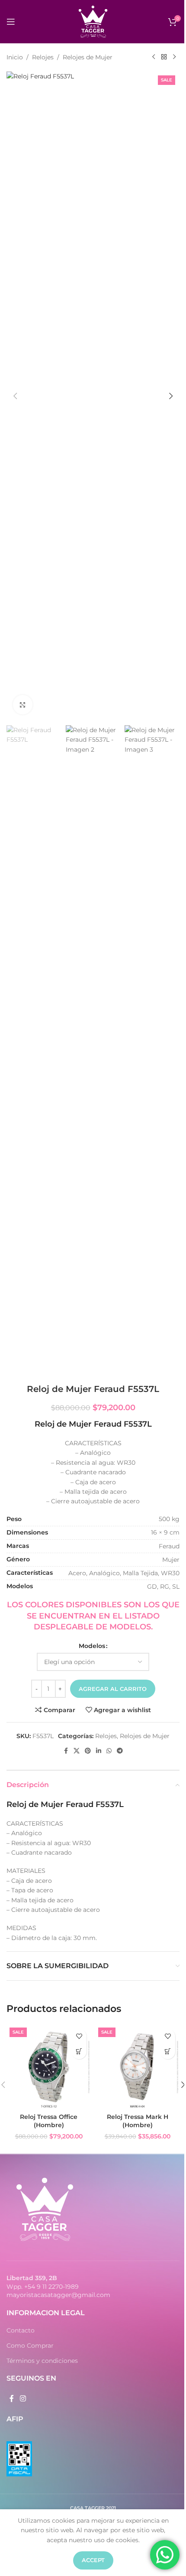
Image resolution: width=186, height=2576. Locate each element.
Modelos (92, 1646)
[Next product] (174, 57)
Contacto (21, 2330)
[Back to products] (164, 57)
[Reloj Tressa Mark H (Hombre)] (137, 2067)
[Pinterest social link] (88, 1751)
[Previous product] (154, 57)
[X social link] (77, 1751)
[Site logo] (93, 21)
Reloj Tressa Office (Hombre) (49, 2121)
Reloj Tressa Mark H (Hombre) (138, 2121)
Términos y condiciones (42, 2361)
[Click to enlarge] (23, 705)
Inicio (15, 57)
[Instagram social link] (23, 2399)
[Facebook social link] (66, 1751)
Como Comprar (30, 2346)
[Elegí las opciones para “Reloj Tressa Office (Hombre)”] (79, 2052)
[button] (15, 396)
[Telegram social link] (120, 1751)
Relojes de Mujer (88, 57)
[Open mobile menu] (11, 22)
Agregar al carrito (113, 1689)
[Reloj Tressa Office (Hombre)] (49, 2067)
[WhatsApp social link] (109, 1751)
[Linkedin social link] (99, 1751)
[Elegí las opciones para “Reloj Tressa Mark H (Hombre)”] (168, 2052)
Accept (93, 2560)
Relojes (43, 57)
